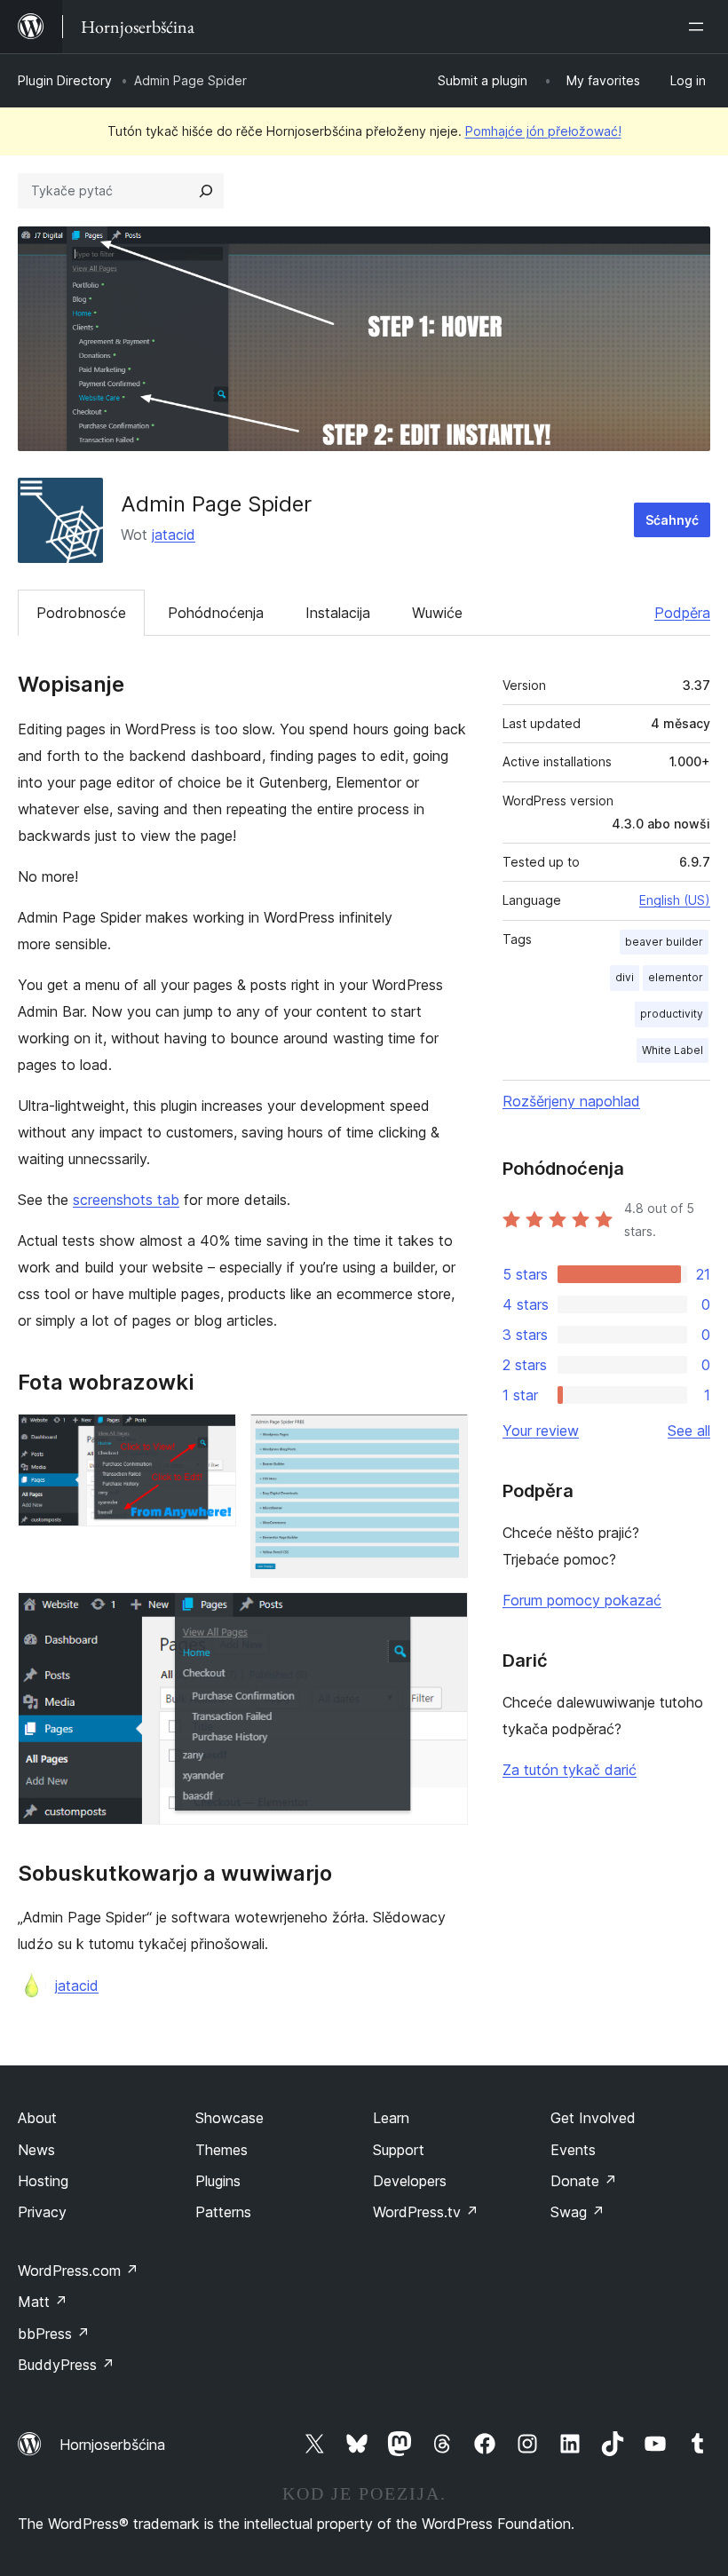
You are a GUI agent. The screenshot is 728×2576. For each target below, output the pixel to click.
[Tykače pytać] (206, 191)
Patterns (223, 2212)
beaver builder (664, 942)
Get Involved (593, 2118)
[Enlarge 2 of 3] (444, 1438)
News (36, 2150)
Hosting (43, 2181)
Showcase (229, 2118)
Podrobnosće (81, 613)
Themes (222, 2150)
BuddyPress (66, 2365)
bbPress (54, 2334)
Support (399, 2150)
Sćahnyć (672, 520)
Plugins (218, 2181)
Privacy (42, 2212)
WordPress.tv (426, 2212)
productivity (672, 1014)
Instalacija (338, 613)
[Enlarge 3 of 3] (444, 1616)
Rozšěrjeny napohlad (571, 1101)
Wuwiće (437, 613)
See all (689, 1431)
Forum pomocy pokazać (582, 1600)
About (37, 2118)
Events (573, 2150)
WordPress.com (78, 2271)
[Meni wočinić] (700, 27)
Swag (578, 2212)
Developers (410, 2181)
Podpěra (682, 613)
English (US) (675, 900)
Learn (391, 2118)
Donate (584, 2181)
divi (625, 977)
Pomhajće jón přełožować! (543, 131)
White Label (673, 1050)
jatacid (174, 535)
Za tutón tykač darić (570, 1770)
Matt (43, 2302)
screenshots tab (126, 1200)
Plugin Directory (65, 80)
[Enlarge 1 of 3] (212, 1438)
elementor (676, 977)
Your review (541, 1431)
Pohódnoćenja (216, 613)
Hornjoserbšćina (112, 2445)
